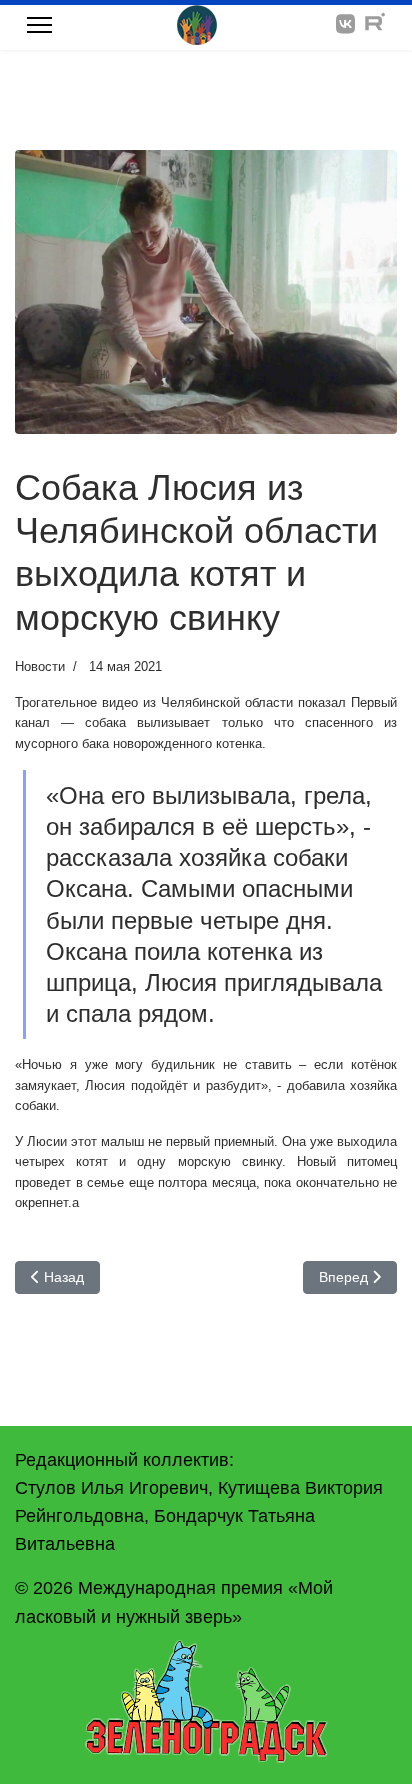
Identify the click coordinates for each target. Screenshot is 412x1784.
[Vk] (345, 24)
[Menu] (39, 25)
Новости (40, 666)
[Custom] (375, 24)
